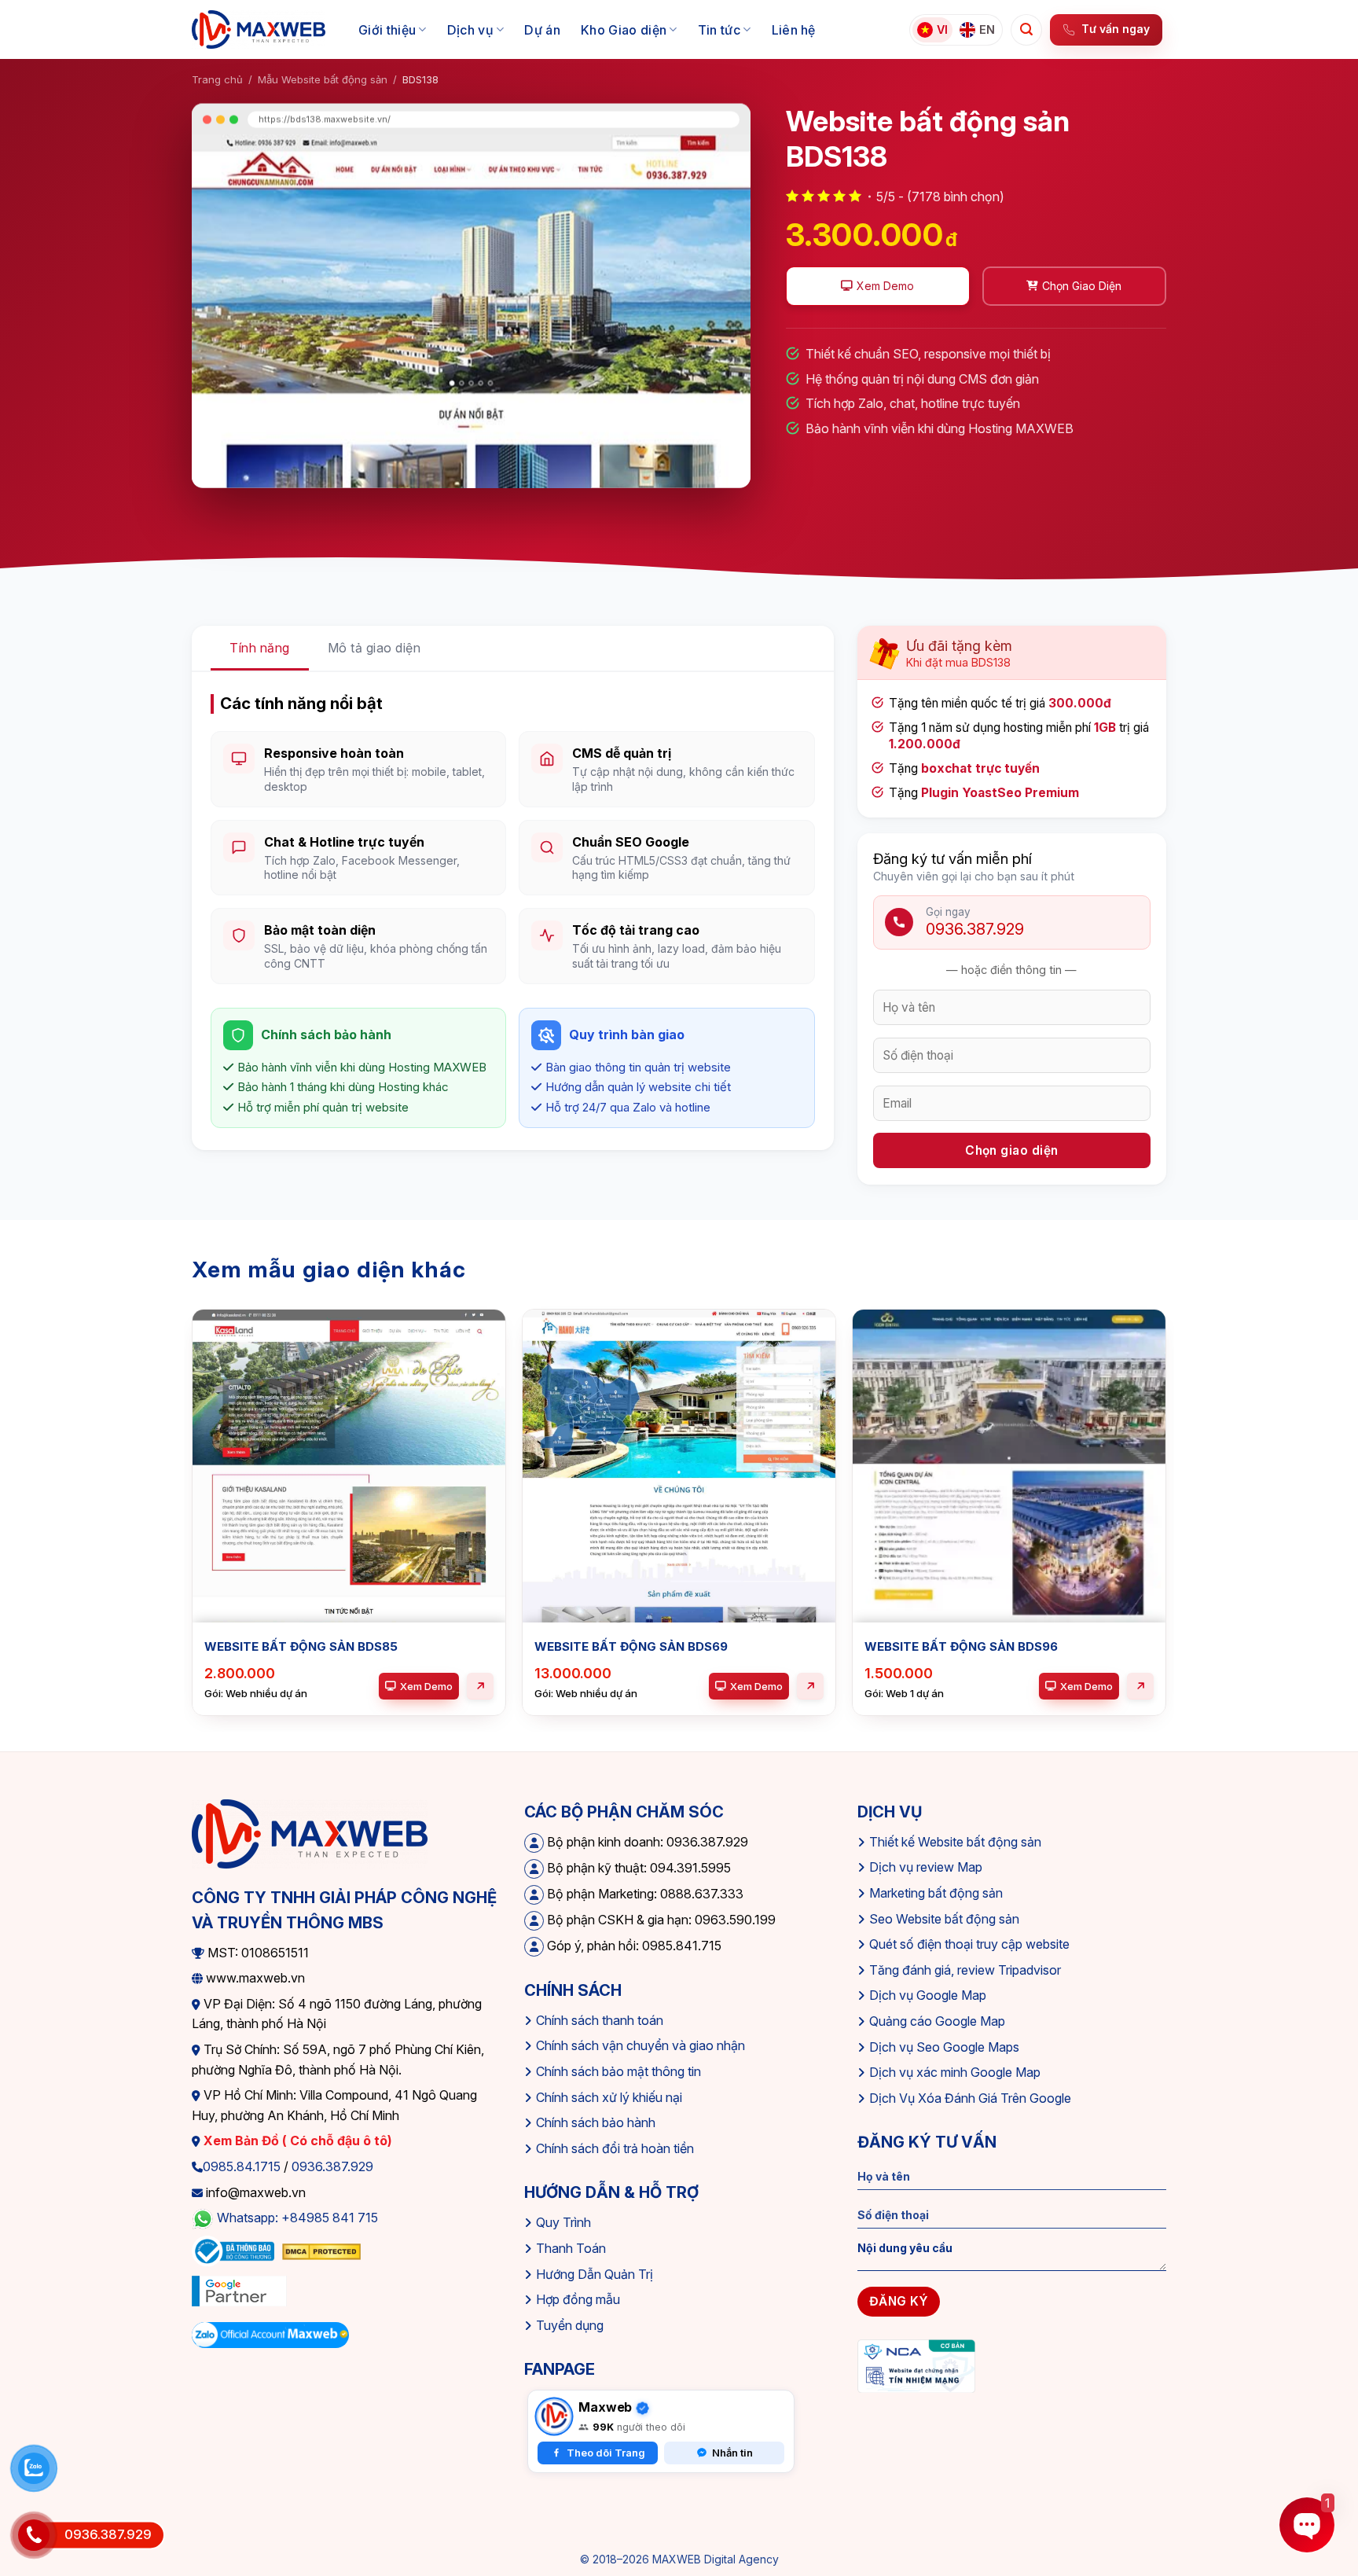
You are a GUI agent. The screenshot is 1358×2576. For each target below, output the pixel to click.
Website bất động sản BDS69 (631, 1646)
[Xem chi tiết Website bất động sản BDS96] (1140, 1686)
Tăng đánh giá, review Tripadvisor (965, 1970)
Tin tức (719, 30)
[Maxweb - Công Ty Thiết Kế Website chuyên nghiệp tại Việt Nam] (259, 30)
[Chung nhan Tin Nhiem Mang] (916, 2365)
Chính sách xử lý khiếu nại (609, 2097)
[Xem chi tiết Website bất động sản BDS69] (810, 1686)
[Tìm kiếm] (1026, 30)
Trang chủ (217, 79)
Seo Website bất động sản (944, 1919)
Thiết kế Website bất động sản (955, 1842)
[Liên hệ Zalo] (34, 2468)
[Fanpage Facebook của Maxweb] (554, 2416)
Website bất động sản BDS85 (301, 1646)
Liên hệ (794, 30)
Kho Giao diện (624, 30)
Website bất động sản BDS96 (961, 1646)
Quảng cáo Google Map (937, 2021)
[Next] (1165, 1532)
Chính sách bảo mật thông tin (618, 2071)
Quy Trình (563, 2222)
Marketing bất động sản (936, 1893)
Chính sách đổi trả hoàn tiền (615, 2148)
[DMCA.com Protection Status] (321, 2251)
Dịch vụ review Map (926, 1867)
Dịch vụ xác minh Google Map (955, 2072)
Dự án (542, 30)
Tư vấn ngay (1116, 29)
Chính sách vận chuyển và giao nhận (640, 2045)
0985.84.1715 (242, 2166)
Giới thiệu (387, 30)
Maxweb (605, 2407)
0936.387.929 (332, 2166)
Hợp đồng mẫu (578, 2299)
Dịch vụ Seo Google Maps (944, 2047)
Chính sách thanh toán (600, 2020)
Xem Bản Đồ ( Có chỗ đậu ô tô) (296, 2141)
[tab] (260, 649)
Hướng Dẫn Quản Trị (595, 2274)
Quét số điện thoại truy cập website (969, 1944)
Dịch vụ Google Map (928, 1995)
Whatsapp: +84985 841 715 (297, 2218)
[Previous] (193, 1532)
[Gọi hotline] (34, 2535)
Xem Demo (426, 1686)
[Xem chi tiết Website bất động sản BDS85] (480, 1686)
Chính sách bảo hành (596, 2122)
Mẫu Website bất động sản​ (323, 79)
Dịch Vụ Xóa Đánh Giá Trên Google (970, 2098)
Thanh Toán (571, 2248)
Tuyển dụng (570, 2325)
